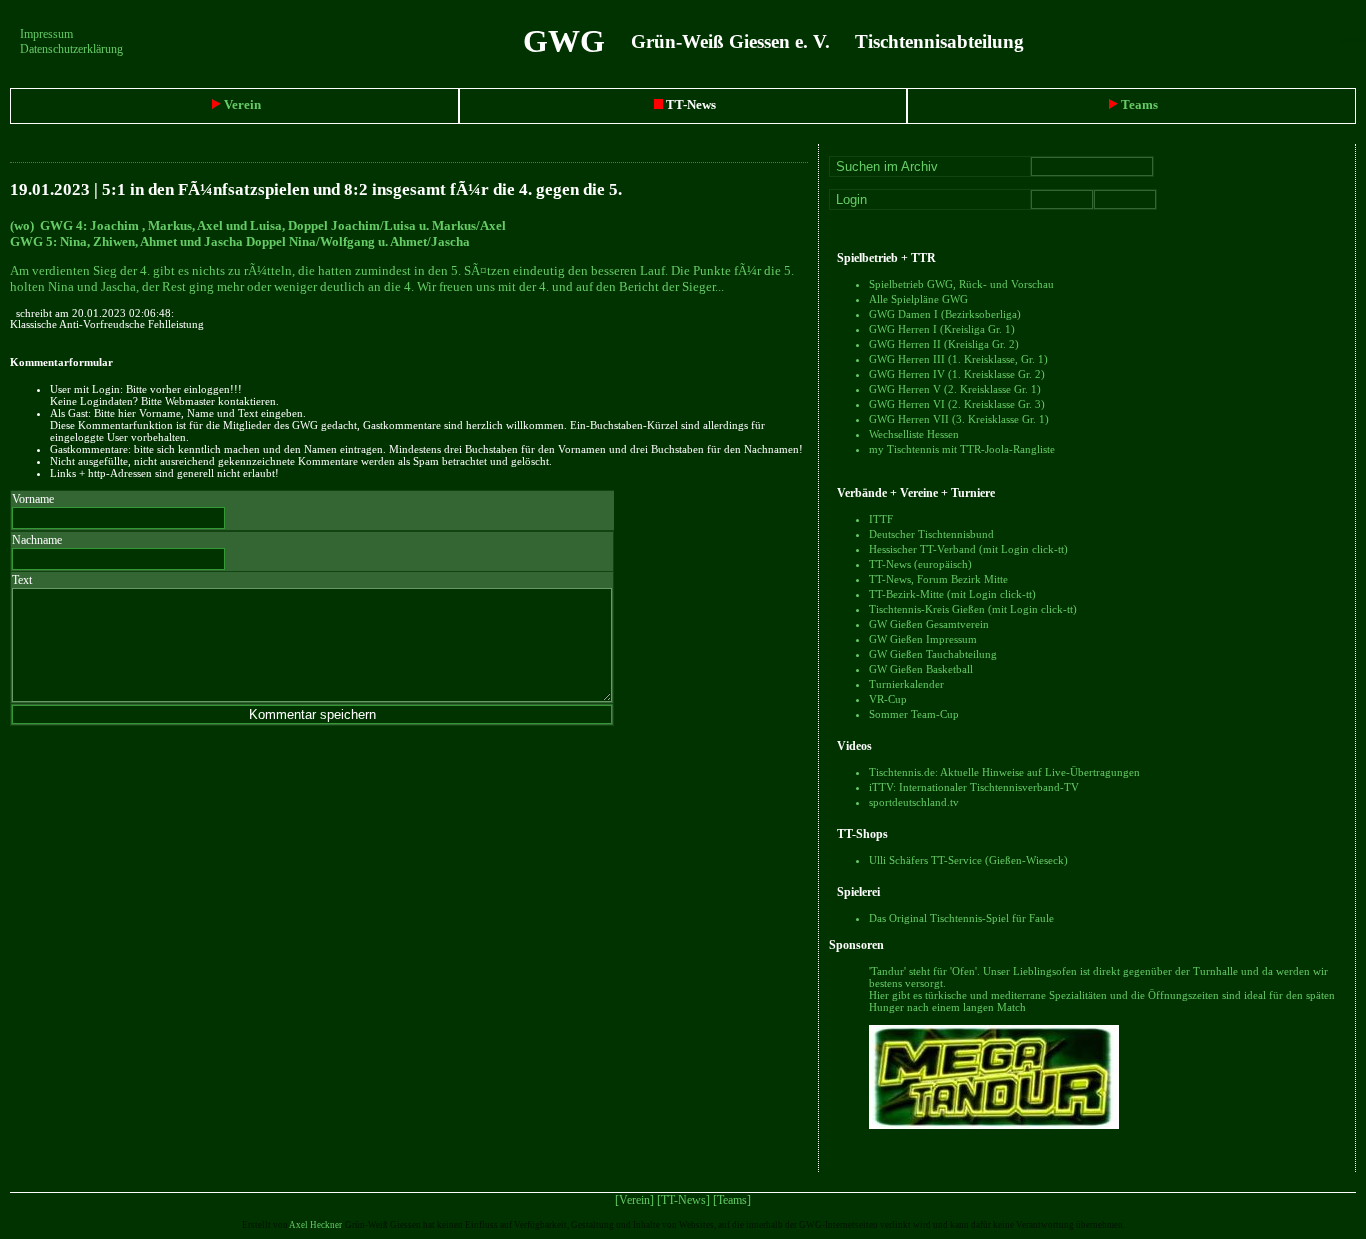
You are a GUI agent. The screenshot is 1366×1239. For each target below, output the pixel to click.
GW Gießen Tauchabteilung (933, 654)
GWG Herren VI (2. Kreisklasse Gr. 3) (957, 404)
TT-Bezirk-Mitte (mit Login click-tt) (952, 594)
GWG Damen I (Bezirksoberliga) (945, 314)
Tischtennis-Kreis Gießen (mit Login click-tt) (973, 609)
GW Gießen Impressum (923, 639)
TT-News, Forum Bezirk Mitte (938, 579)
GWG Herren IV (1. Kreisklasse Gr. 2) (957, 374)
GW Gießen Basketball (921, 669)
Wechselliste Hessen (914, 434)
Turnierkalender (906, 684)
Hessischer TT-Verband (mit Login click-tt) (968, 549)
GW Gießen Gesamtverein (929, 624)
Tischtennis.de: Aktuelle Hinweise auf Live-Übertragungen (1004, 772)
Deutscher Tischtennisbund (931, 534)
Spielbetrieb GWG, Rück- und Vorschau (961, 284)
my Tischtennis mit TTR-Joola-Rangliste (962, 449)
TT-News (689, 104)
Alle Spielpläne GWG (918, 299)
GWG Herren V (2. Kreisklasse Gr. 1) (955, 389)
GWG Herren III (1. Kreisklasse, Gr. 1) (958, 359)
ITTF (881, 519)
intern (1352, 41)
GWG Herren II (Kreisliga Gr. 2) (944, 344)
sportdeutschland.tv (914, 802)
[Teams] (732, 1200)
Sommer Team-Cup (914, 714)
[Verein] (634, 1200)
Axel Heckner (315, 1225)
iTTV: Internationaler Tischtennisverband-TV (974, 787)
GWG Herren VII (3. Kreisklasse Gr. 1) (959, 419)
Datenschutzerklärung (71, 49)
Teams (1138, 104)
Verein (241, 104)
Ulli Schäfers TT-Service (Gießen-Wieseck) (968, 860)
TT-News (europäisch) (920, 564)
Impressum (46, 34)
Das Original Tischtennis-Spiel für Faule (961, 918)
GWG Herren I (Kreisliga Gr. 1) (942, 329)
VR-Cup (888, 699)
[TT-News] (683, 1200)
